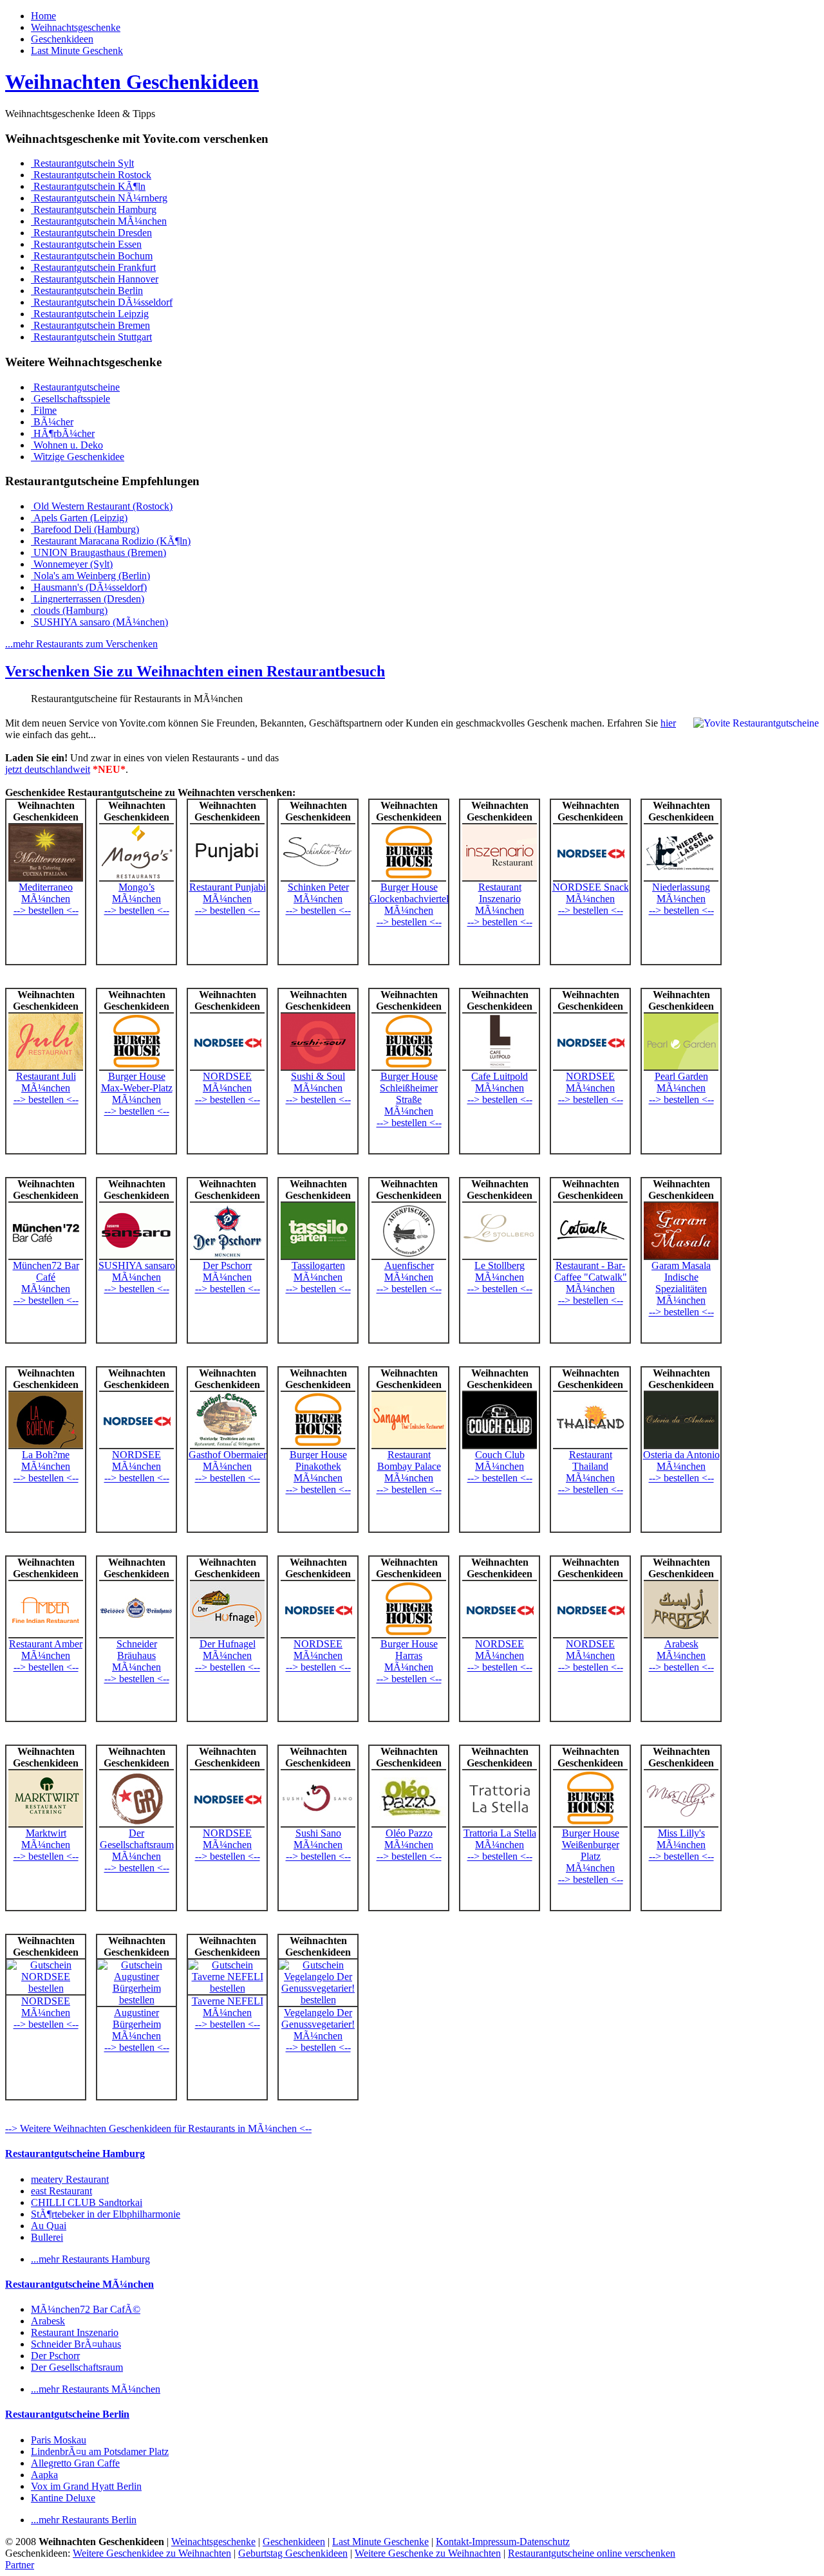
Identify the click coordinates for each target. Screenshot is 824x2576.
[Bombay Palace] (409, 1446)
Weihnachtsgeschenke (76, 27)
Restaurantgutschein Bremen (90, 325)
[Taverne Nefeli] (227, 1988)
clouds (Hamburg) (69, 610)
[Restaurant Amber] (46, 1635)
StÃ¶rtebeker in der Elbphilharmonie (106, 2214)
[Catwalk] (590, 1256)
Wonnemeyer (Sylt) (72, 564)
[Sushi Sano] (318, 1824)
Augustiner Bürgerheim (137, 2018)
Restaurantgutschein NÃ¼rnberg (99, 198)
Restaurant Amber (46, 1644)
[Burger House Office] (409, 878)
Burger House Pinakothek (318, 1460)
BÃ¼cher (52, 422)
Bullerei (47, 2237)
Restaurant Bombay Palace (409, 1460)
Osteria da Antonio (681, 1455)
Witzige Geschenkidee (78, 457)
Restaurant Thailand (591, 1460)
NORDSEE (227, 1076)
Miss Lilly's (681, 1833)
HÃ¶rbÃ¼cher (63, 433)
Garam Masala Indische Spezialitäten (681, 1277)
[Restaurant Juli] (46, 1067)
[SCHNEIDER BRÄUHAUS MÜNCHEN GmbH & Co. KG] (136, 1635)
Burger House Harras (409, 1650)
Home (43, 16)
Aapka (44, 2475)
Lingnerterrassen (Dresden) (88, 599)
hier (668, 723)
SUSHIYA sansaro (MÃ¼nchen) (99, 622)
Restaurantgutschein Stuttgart (91, 337)
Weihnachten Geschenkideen (132, 82)
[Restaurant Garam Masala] (681, 1256)
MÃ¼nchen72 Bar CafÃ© (86, 2309)
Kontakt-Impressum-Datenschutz (503, 2542)
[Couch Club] (500, 1446)
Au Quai (49, 2226)
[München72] (46, 1256)
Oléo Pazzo (409, 1833)
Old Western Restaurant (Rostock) (102, 506)
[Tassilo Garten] (318, 1256)
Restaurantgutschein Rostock (91, 175)
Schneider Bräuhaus (137, 1650)
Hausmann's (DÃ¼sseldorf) (89, 587)
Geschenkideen (62, 39)
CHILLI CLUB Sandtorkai (87, 2202)
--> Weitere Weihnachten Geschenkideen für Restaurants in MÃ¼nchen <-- (158, 2128)
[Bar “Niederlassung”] (681, 878)
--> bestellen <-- (46, 910)
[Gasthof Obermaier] (227, 1446)
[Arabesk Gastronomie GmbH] (681, 1635)
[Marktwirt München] (46, 1824)
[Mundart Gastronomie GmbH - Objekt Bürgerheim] (136, 2000)
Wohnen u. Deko (67, 445)
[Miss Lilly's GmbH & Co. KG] (681, 1824)
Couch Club (500, 1455)
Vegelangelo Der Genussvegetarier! (318, 2018)
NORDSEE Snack (591, 887)
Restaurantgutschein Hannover (95, 279)
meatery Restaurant (70, 2179)
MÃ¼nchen (46, 899)
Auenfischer (409, 1265)
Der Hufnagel (228, 1644)
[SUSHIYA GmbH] (136, 1256)
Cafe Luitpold (500, 1076)
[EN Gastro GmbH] (136, 878)
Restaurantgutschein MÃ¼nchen (99, 221)
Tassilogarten (318, 1265)
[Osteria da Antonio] (681, 1446)
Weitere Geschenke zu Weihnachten (428, 2553)
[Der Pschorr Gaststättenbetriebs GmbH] (227, 1256)
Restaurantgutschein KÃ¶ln (88, 186)
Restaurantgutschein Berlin (87, 291)
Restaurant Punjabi (228, 887)
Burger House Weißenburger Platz (591, 1845)
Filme (44, 410)
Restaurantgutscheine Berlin (67, 2414)
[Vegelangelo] (318, 2000)
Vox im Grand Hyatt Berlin (86, 2486)
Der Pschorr (227, 1265)
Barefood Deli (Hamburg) (85, 529)
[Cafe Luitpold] (500, 1067)
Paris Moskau (59, 2440)
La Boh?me (46, 1455)
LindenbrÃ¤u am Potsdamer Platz (100, 2451)
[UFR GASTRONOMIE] (46, 1446)
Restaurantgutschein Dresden (91, 233)
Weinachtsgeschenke (213, 2542)
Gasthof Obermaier (228, 1455)
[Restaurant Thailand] (590, 1446)
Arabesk (681, 1644)
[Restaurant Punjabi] (227, 878)
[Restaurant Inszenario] (500, 878)
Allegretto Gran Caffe (75, 2463)
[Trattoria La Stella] (500, 1824)
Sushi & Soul (318, 1076)
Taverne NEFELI (228, 2001)
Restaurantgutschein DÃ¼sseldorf (102, 302)
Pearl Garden (681, 1076)
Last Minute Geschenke (380, 2542)
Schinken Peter (318, 887)
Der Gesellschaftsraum (137, 1839)
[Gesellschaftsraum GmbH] (136, 1824)
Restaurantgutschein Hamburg (94, 209)
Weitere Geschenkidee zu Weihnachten (152, 2553)
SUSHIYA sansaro (137, 1265)
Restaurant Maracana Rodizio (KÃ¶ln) (111, 541)
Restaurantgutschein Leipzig (90, 314)
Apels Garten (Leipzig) (79, 518)
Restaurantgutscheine (75, 387)
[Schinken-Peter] (318, 878)
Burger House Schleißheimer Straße (409, 1088)
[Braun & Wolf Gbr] (409, 1256)
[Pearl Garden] (681, 1067)
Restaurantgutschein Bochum (92, 256)
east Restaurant (61, 2191)
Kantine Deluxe (63, 2498)
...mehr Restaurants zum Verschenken (81, 644)
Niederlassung (681, 887)
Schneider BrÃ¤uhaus (76, 2344)
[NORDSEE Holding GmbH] (590, 878)
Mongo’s (136, 887)
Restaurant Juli (46, 1076)
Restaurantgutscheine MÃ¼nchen (80, 2284)
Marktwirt (46, 1833)
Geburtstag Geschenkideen (293, 2553)
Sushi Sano (318, 1833)
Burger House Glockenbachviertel (409, 893)
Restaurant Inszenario (500, 893)
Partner (20, 2565)
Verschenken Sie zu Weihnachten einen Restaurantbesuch (195, 671)
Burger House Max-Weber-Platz (137, 1082)
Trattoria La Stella (500, 1833)
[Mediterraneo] (46, 878)
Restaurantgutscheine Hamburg (75, 2154)
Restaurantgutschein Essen (86, 244)
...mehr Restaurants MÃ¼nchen (96, 2389)
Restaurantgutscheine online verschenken (592, 2553)
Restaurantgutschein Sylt (82, 163)
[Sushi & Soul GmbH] (318, 1067)
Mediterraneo (46, 887)
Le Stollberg (500, 1265)
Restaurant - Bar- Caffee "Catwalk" (591, 1271)
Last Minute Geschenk (77, 51)
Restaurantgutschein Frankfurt (93, 267)
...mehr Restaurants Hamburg (90, 2259)
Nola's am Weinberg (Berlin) (90, 576)
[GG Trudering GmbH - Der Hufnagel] (227, 1635)
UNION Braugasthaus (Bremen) (98, 552)
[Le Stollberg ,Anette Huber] (500, 1256)
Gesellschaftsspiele (70, 399)
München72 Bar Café (46, 1271)
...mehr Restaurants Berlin (84, 2520)
